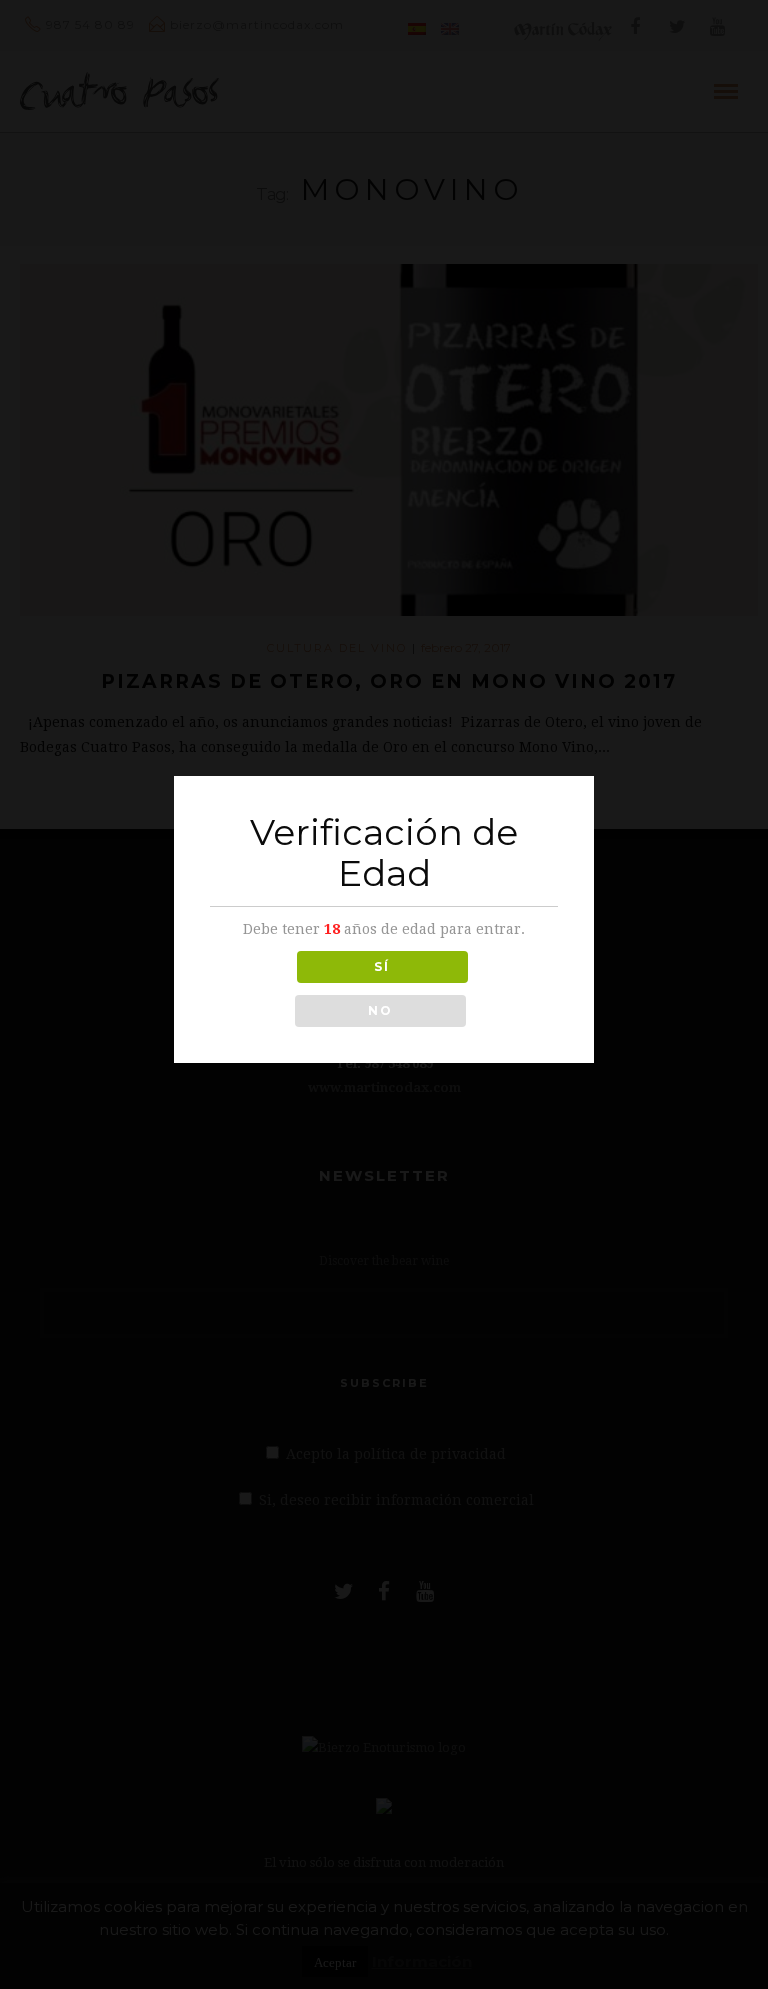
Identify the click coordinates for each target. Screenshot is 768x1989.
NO (380, 1010)
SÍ (382, 966)
